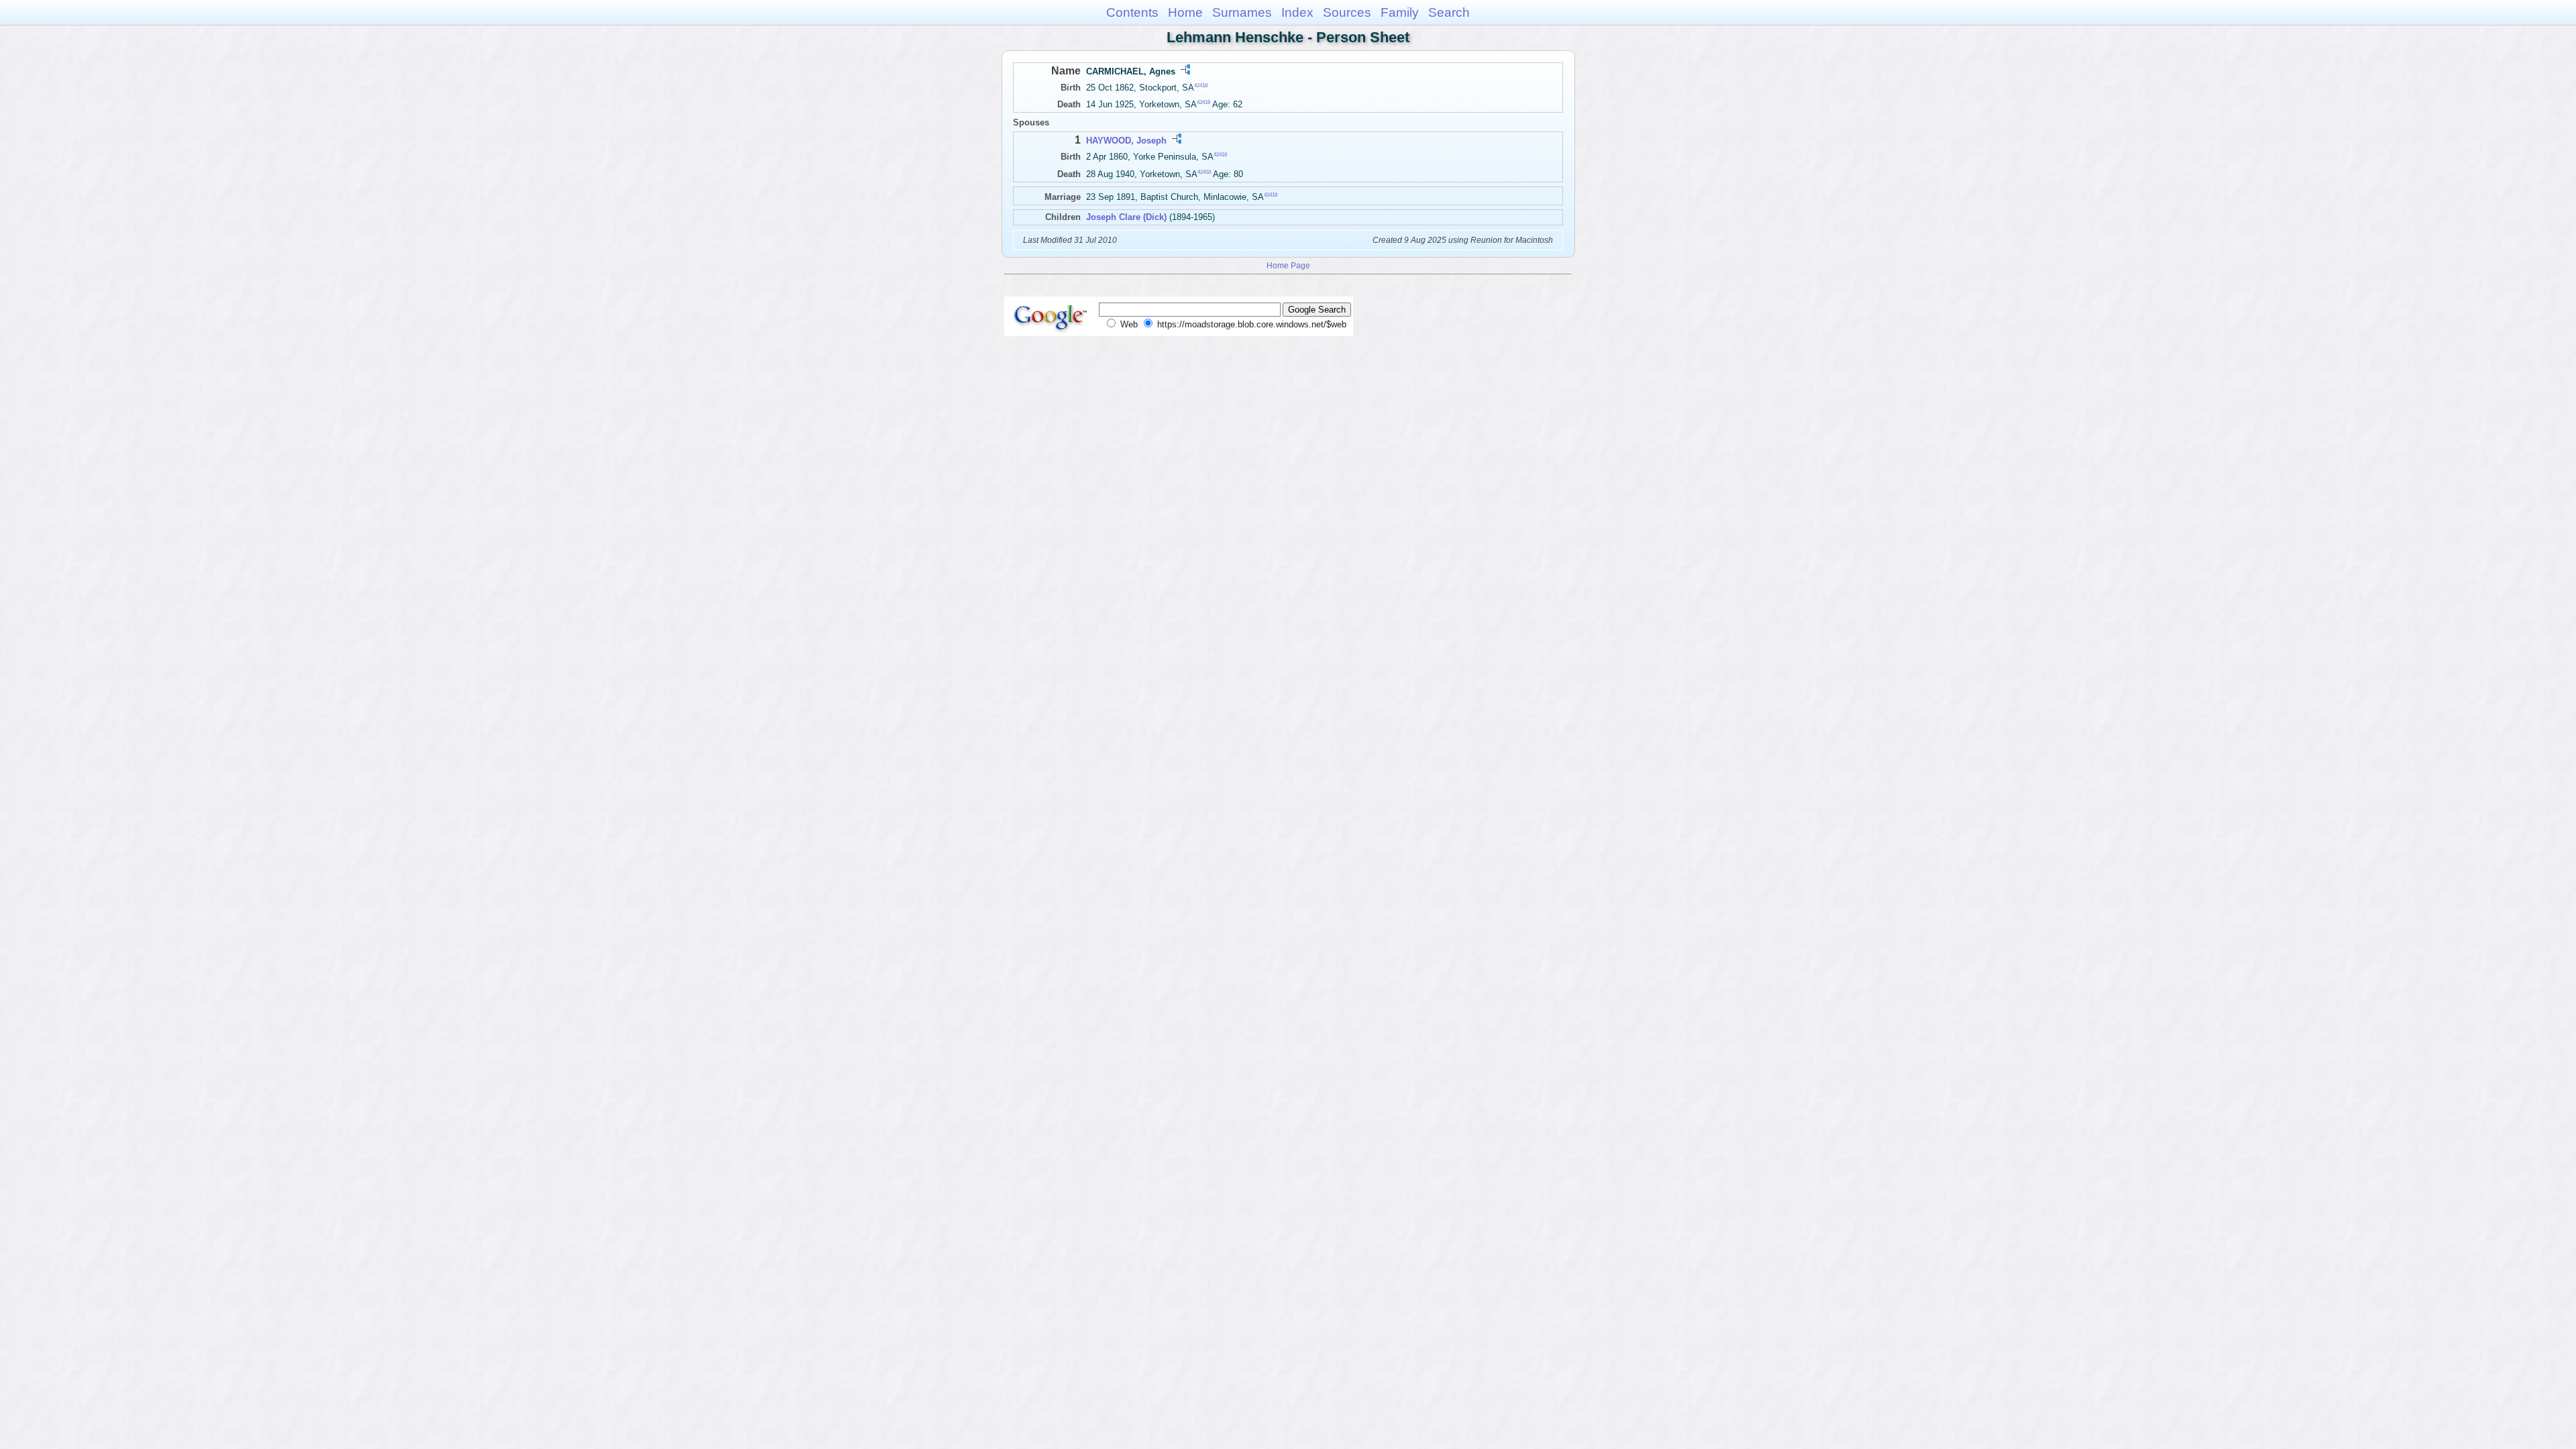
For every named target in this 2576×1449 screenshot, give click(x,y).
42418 (1201, 86)
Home (1185, 12)
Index (1297, 12)
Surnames (1242, 12)
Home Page (1288, 265)
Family (1400, 12)
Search (1449, 12)
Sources (1347, 12)
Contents (1132, 12)
